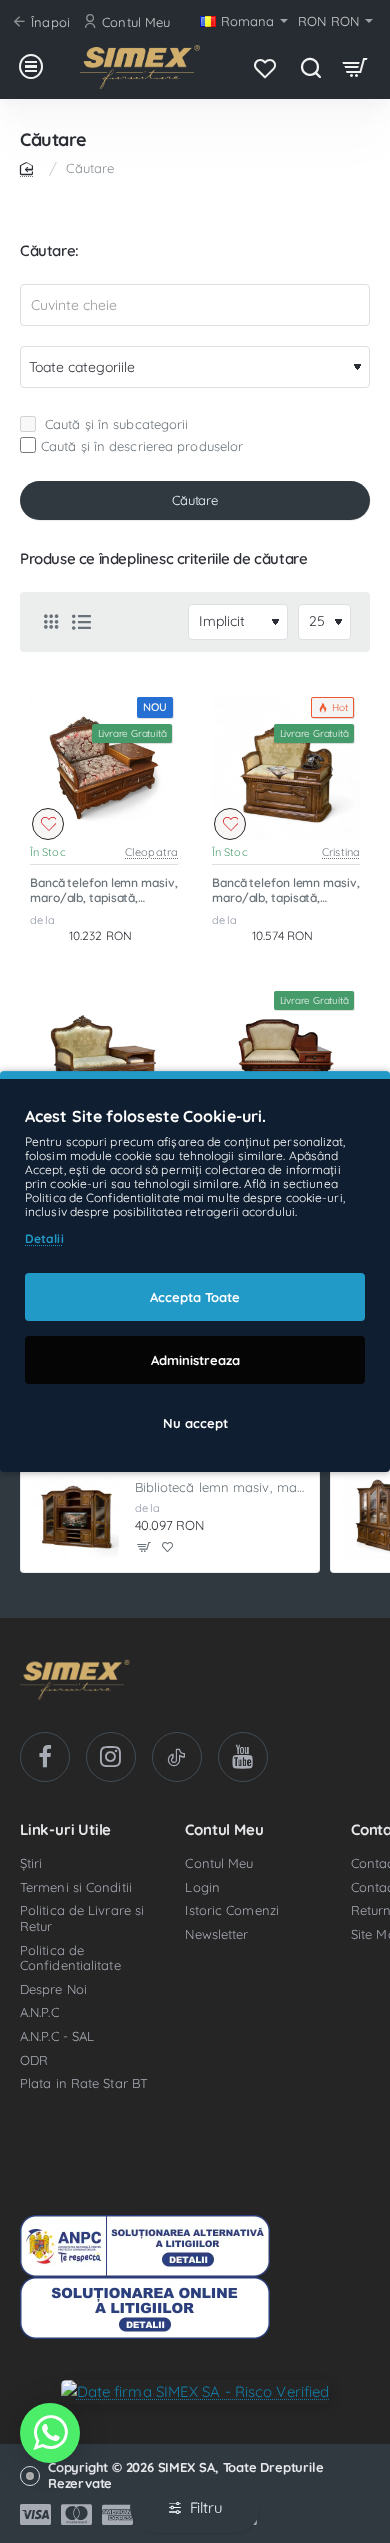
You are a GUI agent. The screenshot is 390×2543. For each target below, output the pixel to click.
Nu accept (195, 1423)
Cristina (341, 852)
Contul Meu (224, 1830)
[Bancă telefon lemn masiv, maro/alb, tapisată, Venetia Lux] (286, 1062)
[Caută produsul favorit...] (310, 67)
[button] (48, 824)
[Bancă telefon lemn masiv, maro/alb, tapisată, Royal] (104, 1062)
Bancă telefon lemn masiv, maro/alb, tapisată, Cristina (286, 891)
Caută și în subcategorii (115, 424)
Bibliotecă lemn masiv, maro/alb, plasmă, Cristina (221, 1487)
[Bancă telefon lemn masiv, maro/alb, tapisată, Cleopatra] (104, 768)
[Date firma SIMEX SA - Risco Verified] (195, 2390)
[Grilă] (51, 622)
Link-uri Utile (65, 1830)
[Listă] (81, 622)
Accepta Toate (195, 1297)
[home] (30, 167)
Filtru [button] (206, 2507)
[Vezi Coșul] (355, 67)
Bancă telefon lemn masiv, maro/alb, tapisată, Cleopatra (104, 891)
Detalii (44, 1238)
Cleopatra (151, 852)
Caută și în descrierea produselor (142, 446)
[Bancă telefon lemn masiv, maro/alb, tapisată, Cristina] (286, 768)
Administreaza (195, 1360)
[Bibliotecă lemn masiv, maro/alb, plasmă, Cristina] (76, 1517)
